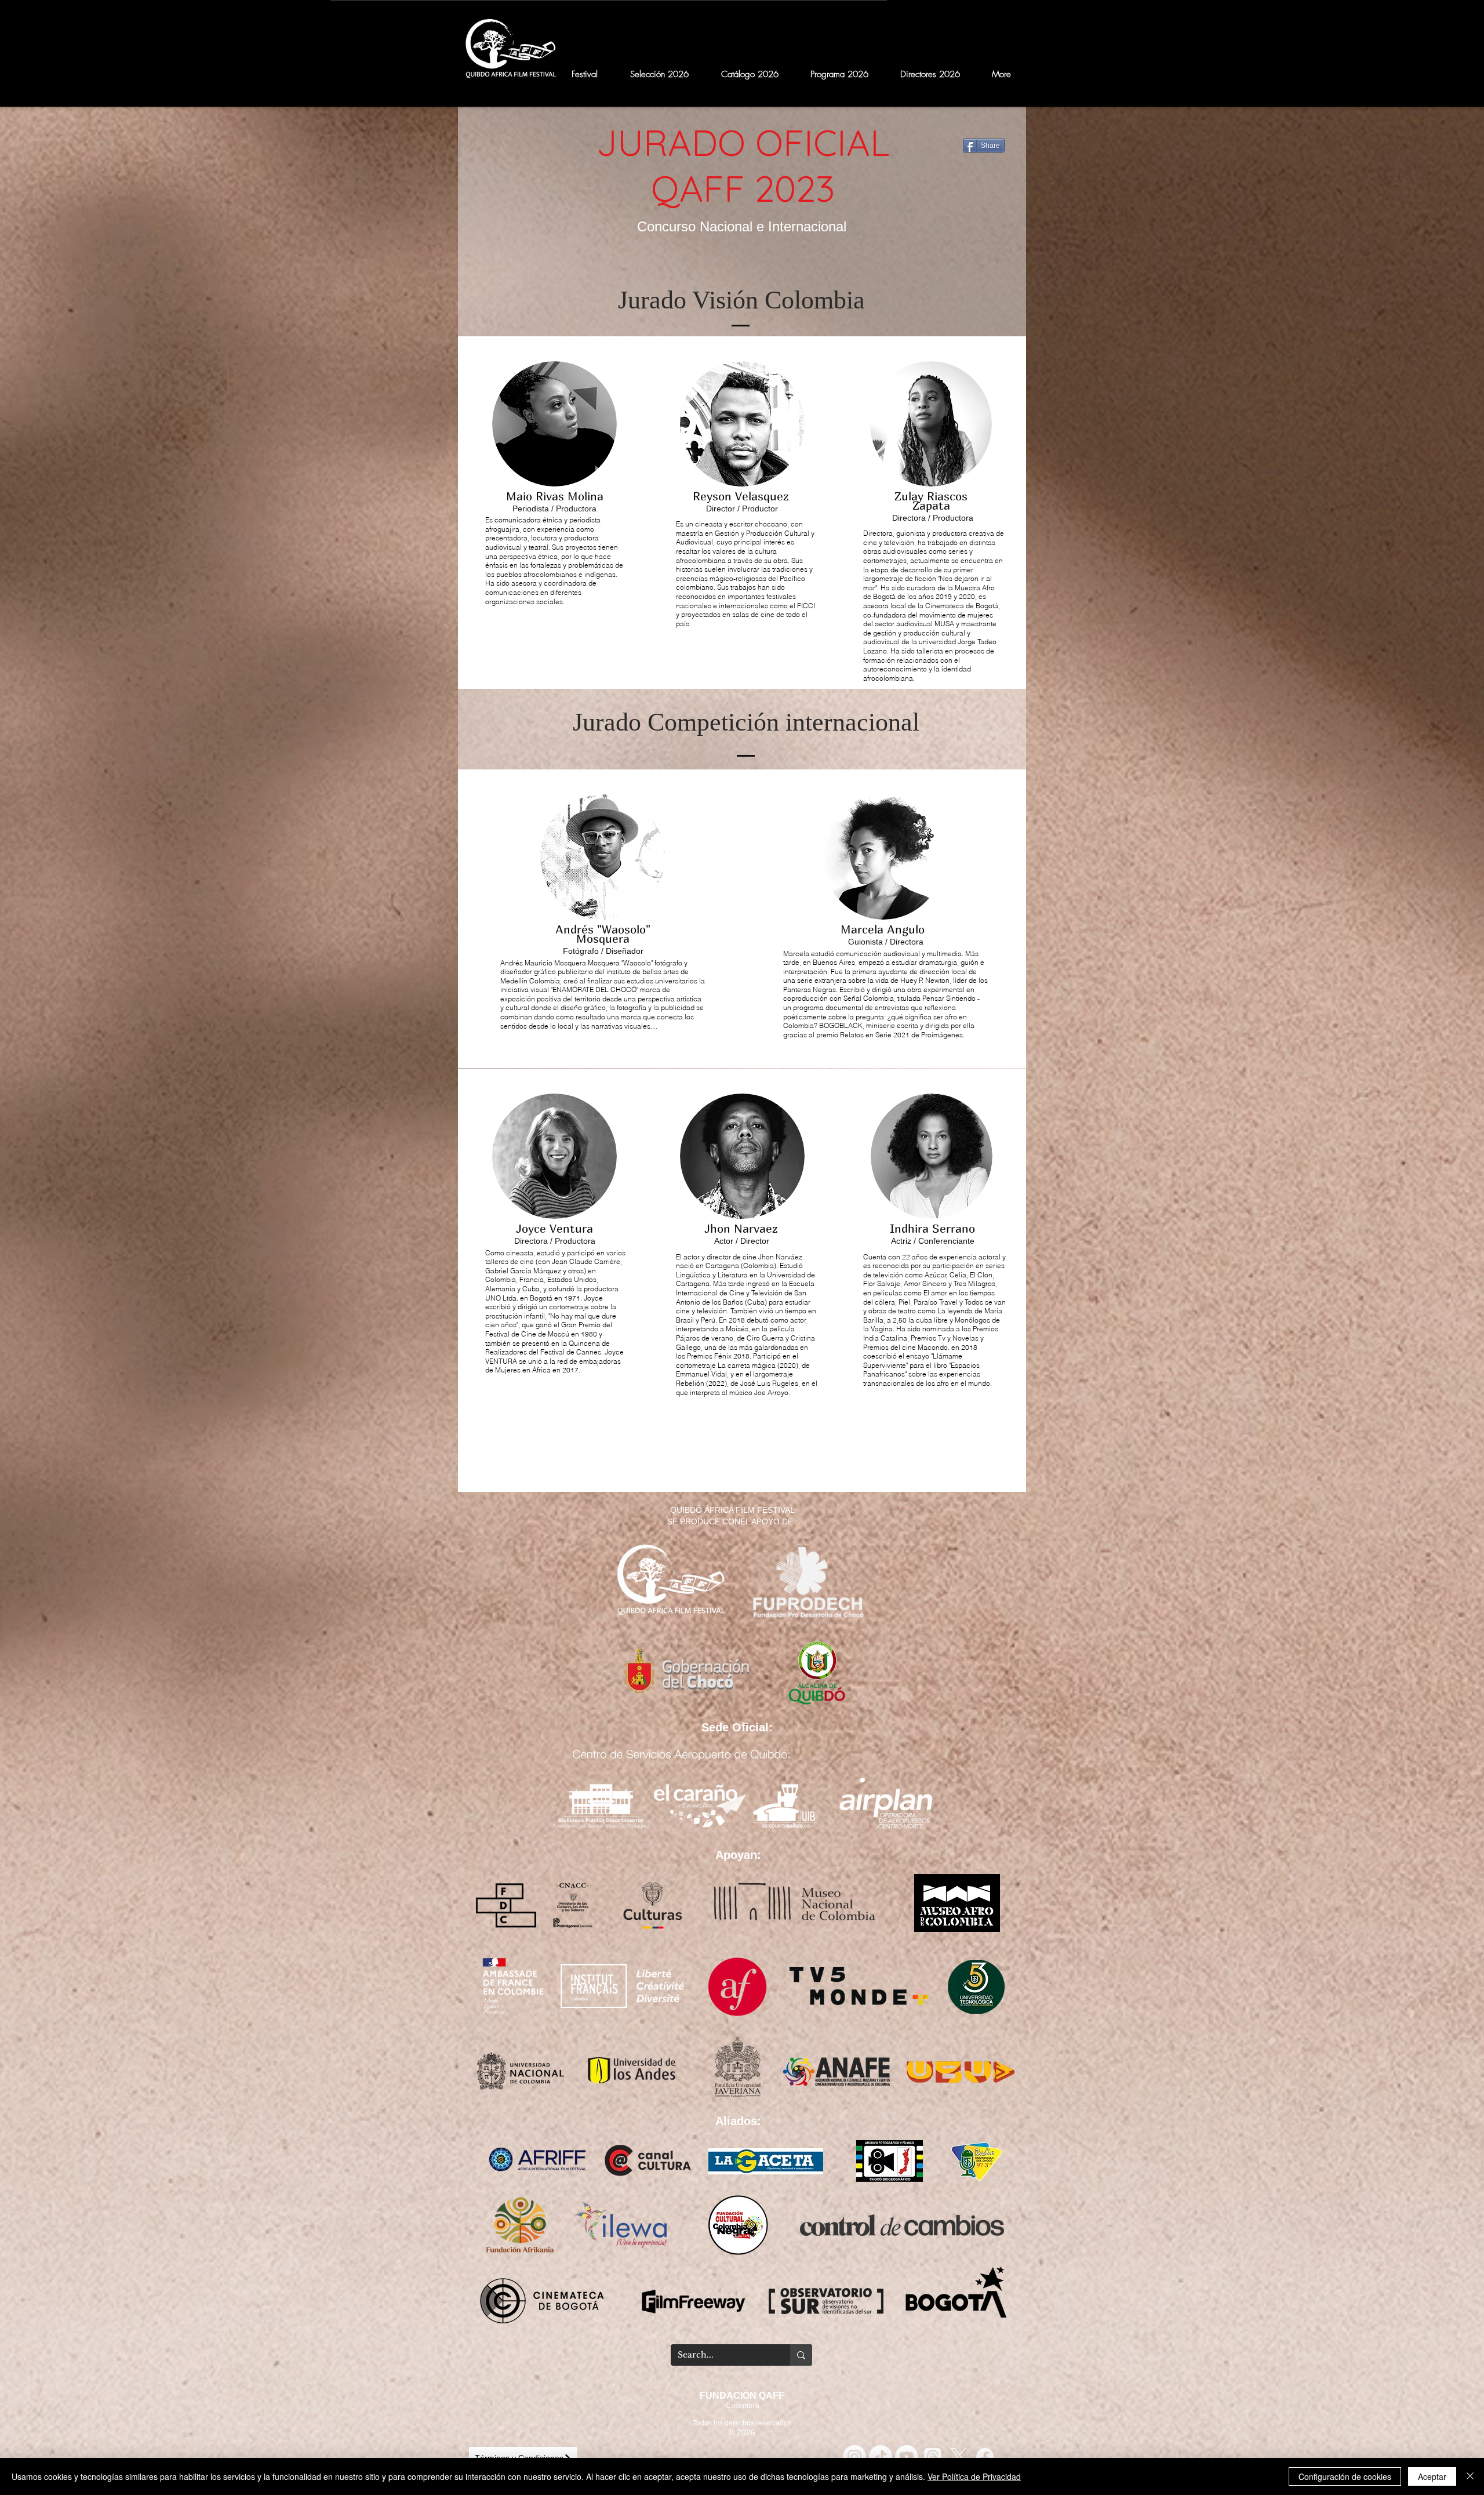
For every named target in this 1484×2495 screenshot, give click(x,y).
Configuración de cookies (1345, 2476)
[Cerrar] (1470, 2476)
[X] (959, 2457)
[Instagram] (854, 2457)
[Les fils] (933, 2457)
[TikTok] (881, 2457)
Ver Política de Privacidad (974, 2476)
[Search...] (801, 2355)
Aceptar (1432, 2476)
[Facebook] (985, 2457)
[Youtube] (907, 2457)
